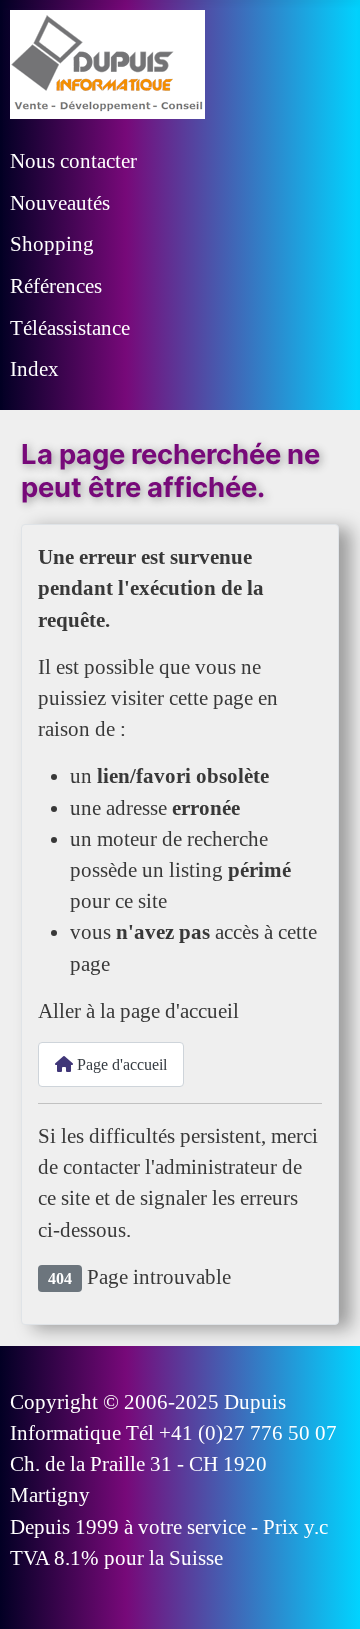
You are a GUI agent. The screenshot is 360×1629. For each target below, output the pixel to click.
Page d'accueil (120, 1064)
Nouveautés (60, 202)
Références (56, 285)
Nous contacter (73, 160)
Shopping (52, 243)
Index (34, 368)
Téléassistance (70, 327)
